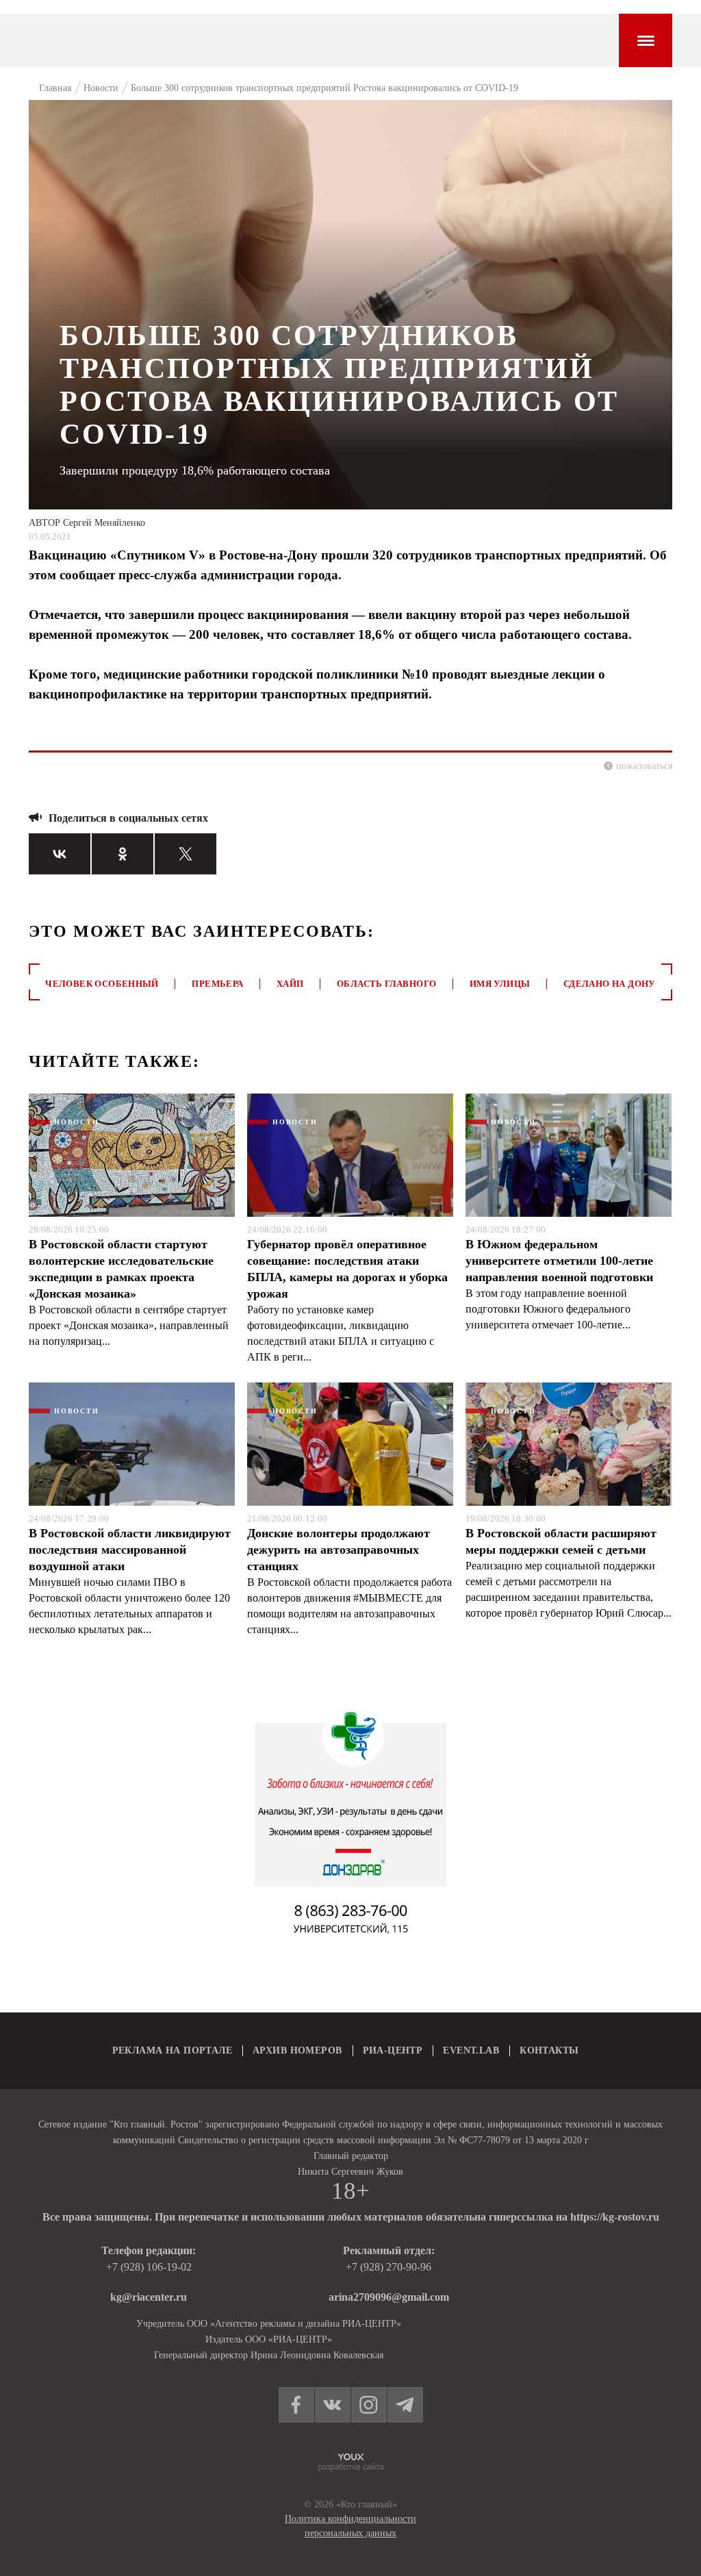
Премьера (217, 984)
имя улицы (500, 984)
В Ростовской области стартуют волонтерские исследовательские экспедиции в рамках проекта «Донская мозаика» (121, 1269)
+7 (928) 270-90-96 (388, 2267)
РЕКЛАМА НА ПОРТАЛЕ (173, 2050)
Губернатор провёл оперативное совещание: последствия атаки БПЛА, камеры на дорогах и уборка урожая (347, 1269)
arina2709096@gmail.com (389, 2297)
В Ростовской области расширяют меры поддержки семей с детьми (561, 1541)
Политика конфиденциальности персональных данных (350, 2526)
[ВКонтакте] (60, 854)
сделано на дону (610, 984)
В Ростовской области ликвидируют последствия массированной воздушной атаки (130, 1550)
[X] (186, 854)
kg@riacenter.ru (149, 2297)
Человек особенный (102, 984)
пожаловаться (644, 766)
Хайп (290, 984)
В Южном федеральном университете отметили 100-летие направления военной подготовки (559, 1261)
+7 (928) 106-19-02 (149, 2267)
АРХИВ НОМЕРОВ (297, 2050)
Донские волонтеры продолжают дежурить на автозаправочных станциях (339, 1550)
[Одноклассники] (123, 854)
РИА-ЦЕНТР (393, 2050)
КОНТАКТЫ (549, 2050)
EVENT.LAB (471, 2050)
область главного (386, 984)
